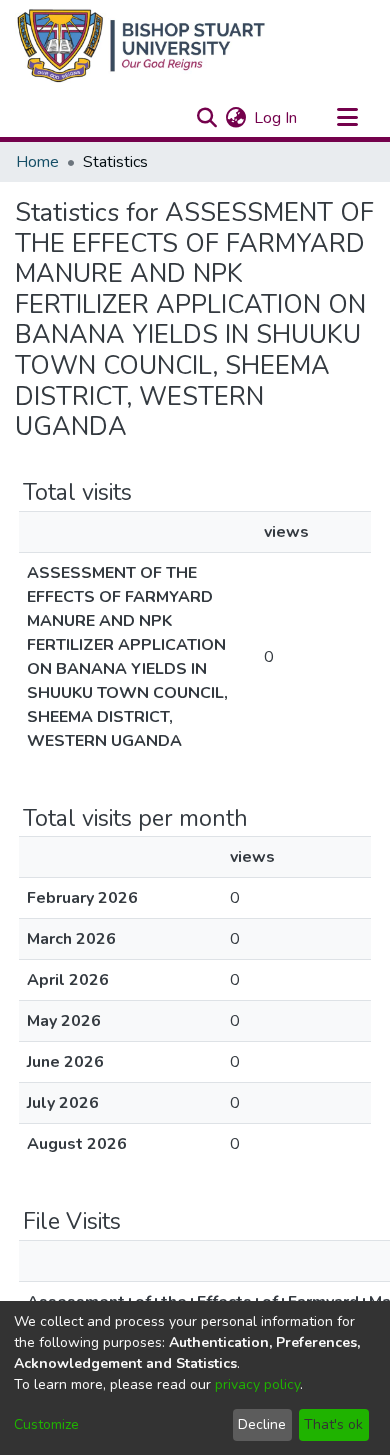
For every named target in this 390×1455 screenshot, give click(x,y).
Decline (262, 1424)
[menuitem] (235, 118)
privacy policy (257, 1384)
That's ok (333, 1424)
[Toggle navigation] (347, 118)
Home (37, 162)
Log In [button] (276, 118)
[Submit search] (206, 118)
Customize (46, 1424)
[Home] (141, 45)
